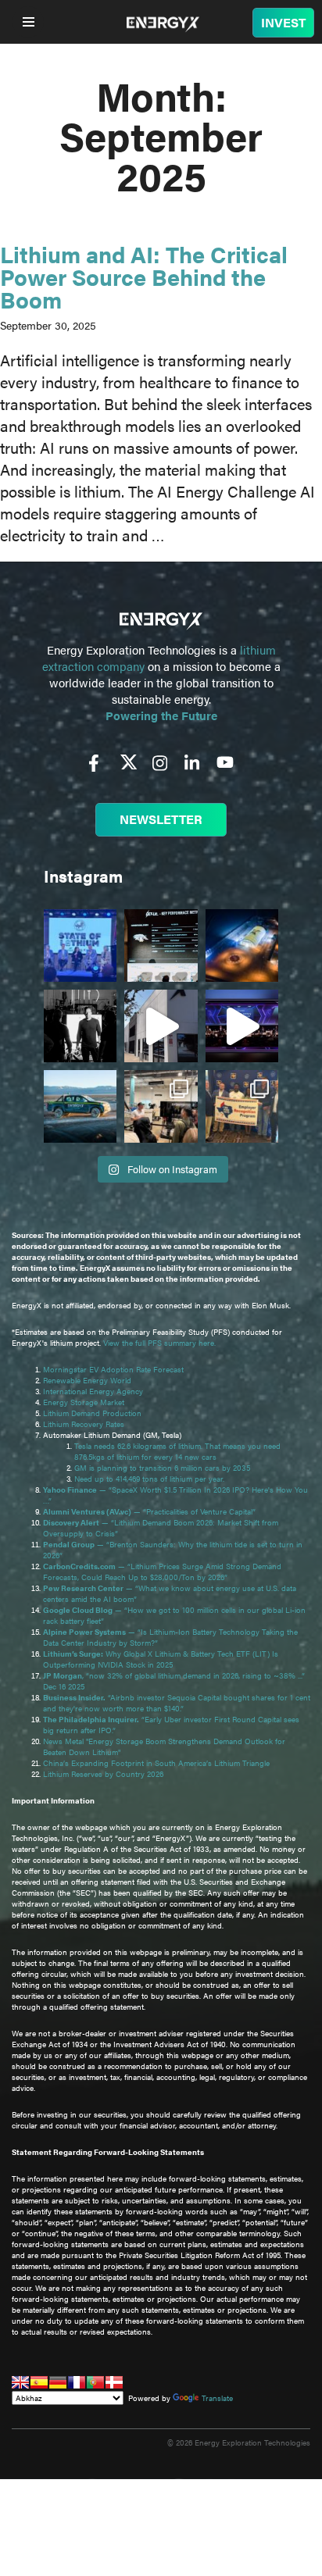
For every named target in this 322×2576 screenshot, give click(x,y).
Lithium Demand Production (92, 1413)
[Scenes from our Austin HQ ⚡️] (161, 1026)
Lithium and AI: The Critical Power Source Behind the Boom (144, 276)
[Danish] (114, 2382)
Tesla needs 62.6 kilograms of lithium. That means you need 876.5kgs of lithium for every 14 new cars (177, 1451)
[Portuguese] (95, 2382)
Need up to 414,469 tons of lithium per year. (149, 1479)
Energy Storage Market (84, 1402)
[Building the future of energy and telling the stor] (80, 1026)
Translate (217, 2398)
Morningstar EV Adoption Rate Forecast (113, 1369)
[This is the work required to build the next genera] (242, 945)
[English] (20, 2382)
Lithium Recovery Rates (84, 1424)
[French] (77, 2382)
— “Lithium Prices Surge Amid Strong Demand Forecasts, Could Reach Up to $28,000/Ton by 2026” (162, 1572)
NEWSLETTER (161, 819)
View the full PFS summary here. (159, 1343)
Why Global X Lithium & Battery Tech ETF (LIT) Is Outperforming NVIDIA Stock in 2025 (161, 1659)
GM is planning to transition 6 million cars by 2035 (162, 1468)
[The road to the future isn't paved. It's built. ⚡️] (80, 1106)
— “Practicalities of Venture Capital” (149, 1511)
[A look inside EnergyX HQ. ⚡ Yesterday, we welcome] (161, 1106)
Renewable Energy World (87, 1380)
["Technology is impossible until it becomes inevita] (242, 1026)
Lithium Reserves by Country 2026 (103, 1774)
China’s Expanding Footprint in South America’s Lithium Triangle (156, 1763)
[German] (58, 2382)
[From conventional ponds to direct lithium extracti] (161, 945)
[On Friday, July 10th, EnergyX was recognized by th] (242, 1106)
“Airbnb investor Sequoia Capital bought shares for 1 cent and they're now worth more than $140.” (177, 1703)
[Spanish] (39, 2382)
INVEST (283, 22)
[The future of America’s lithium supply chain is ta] (80, 945)
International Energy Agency (93, 1391)
